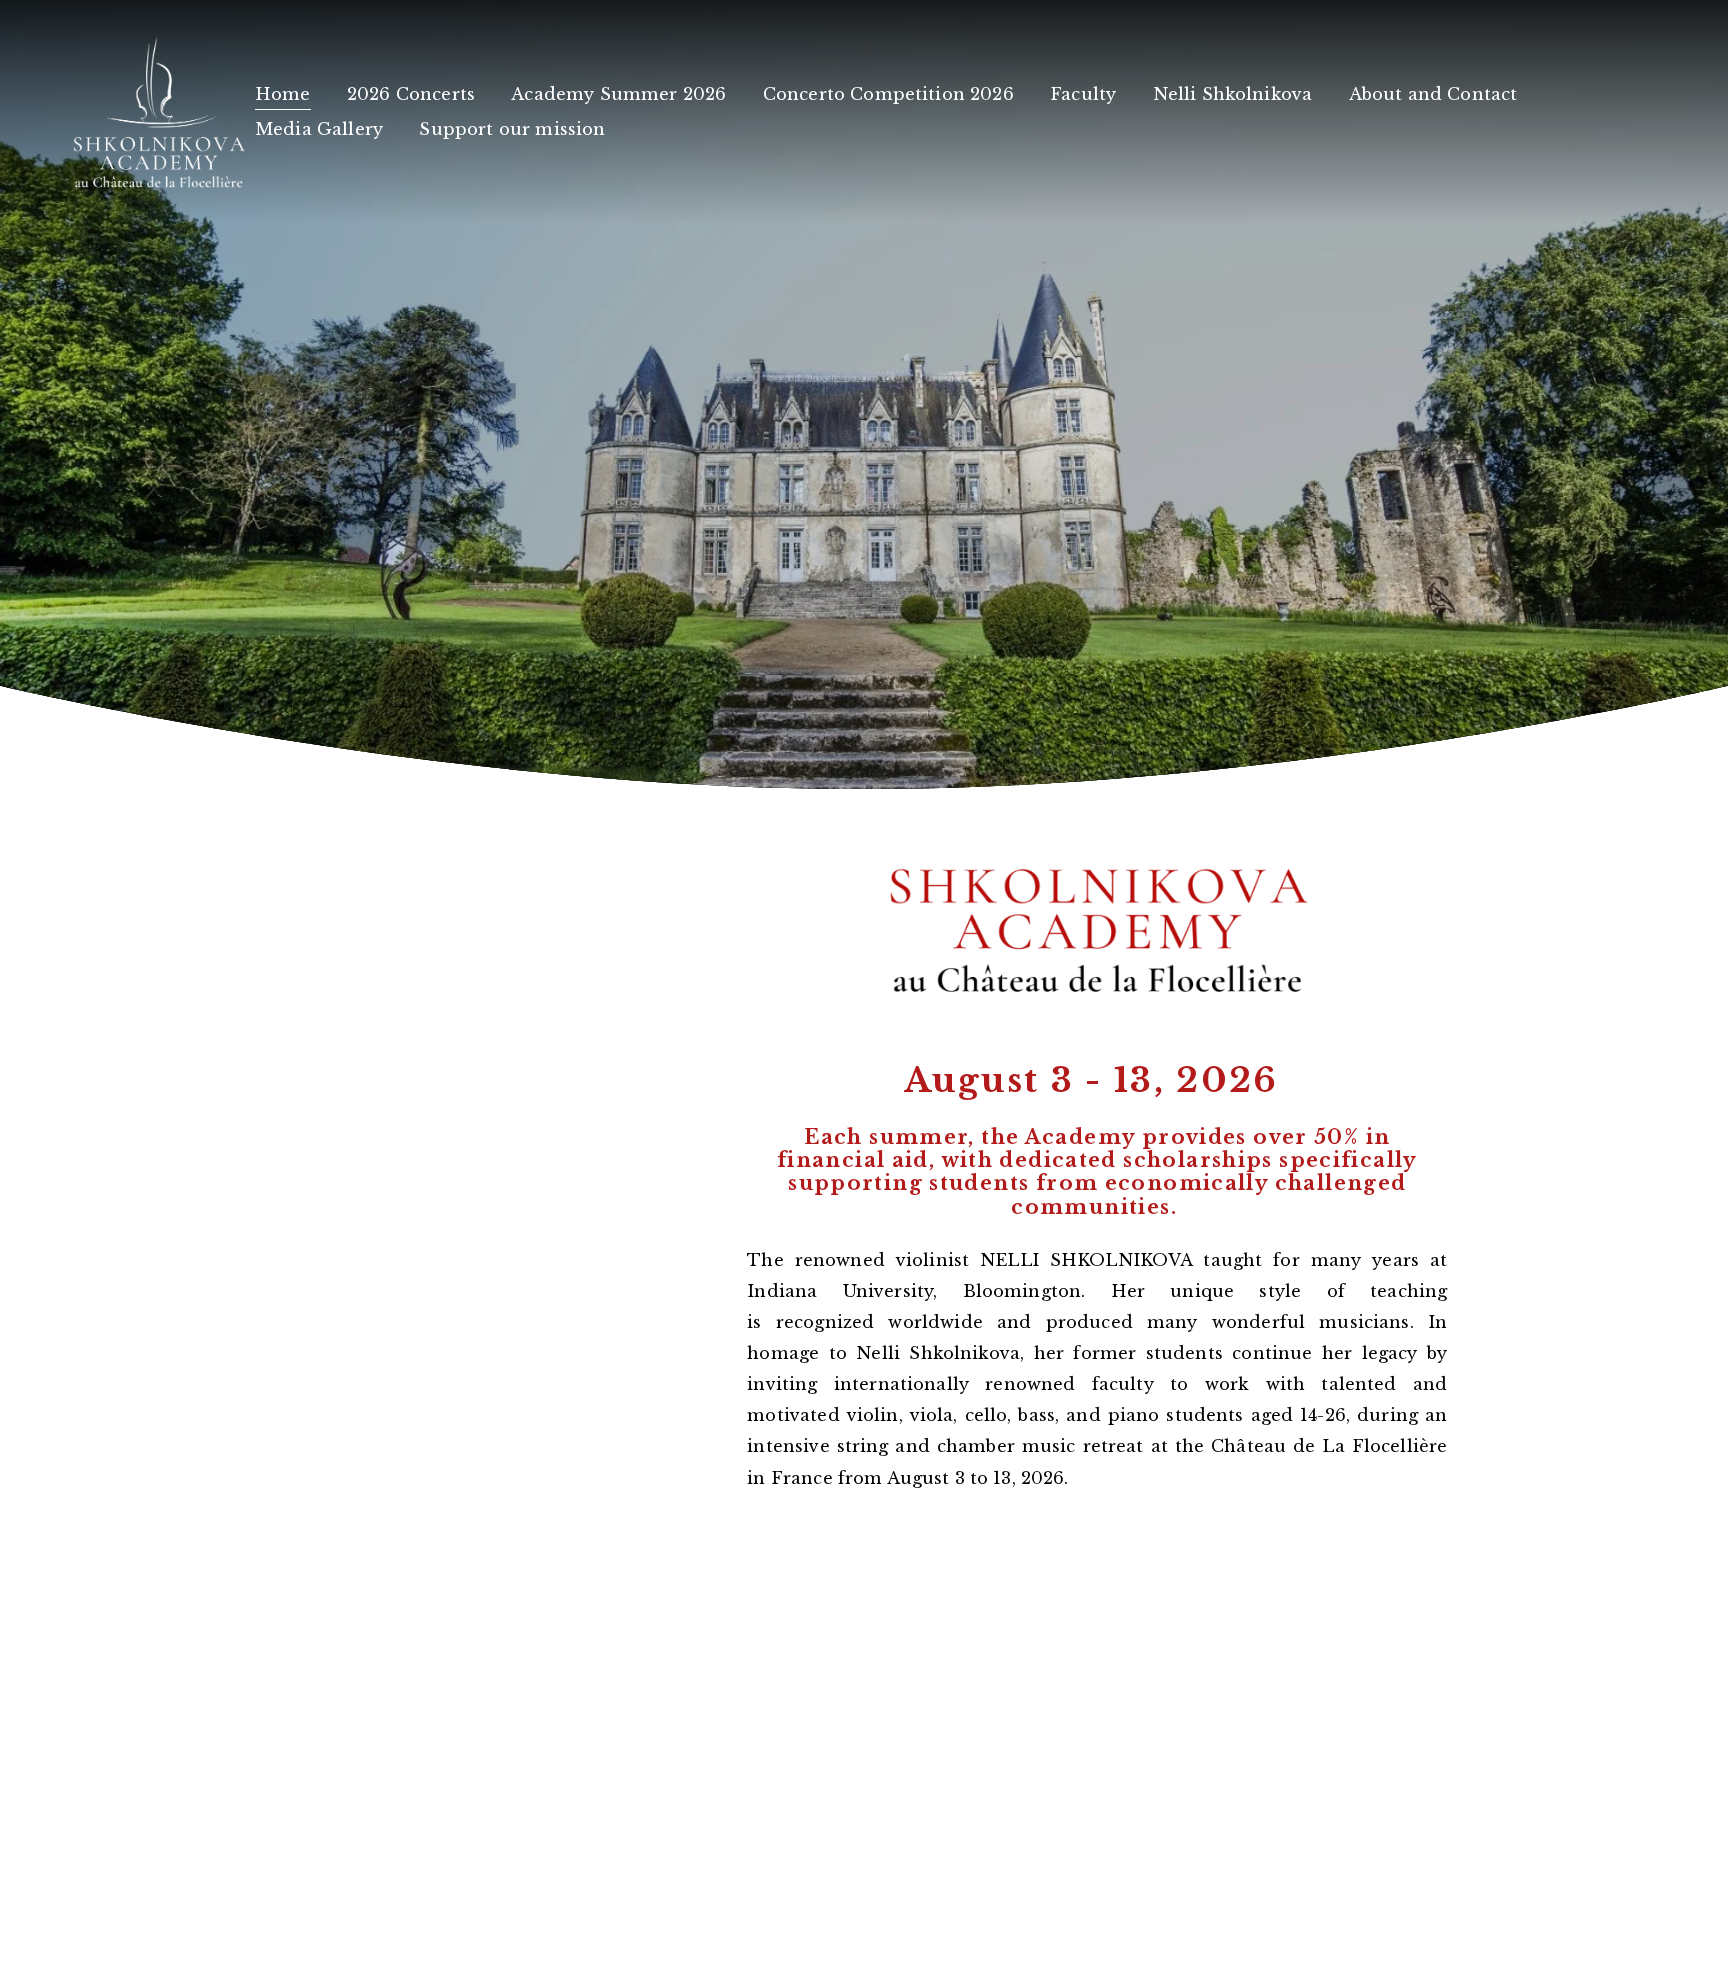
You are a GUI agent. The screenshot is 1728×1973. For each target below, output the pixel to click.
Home (283, 94)
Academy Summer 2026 (618, 94)
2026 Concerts (411, 94)
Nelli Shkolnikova (1233, 94)
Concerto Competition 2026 (888, 94)
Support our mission (512, 129)
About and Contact (1433, 94)
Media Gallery (319, 129)
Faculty (1083, 94)
